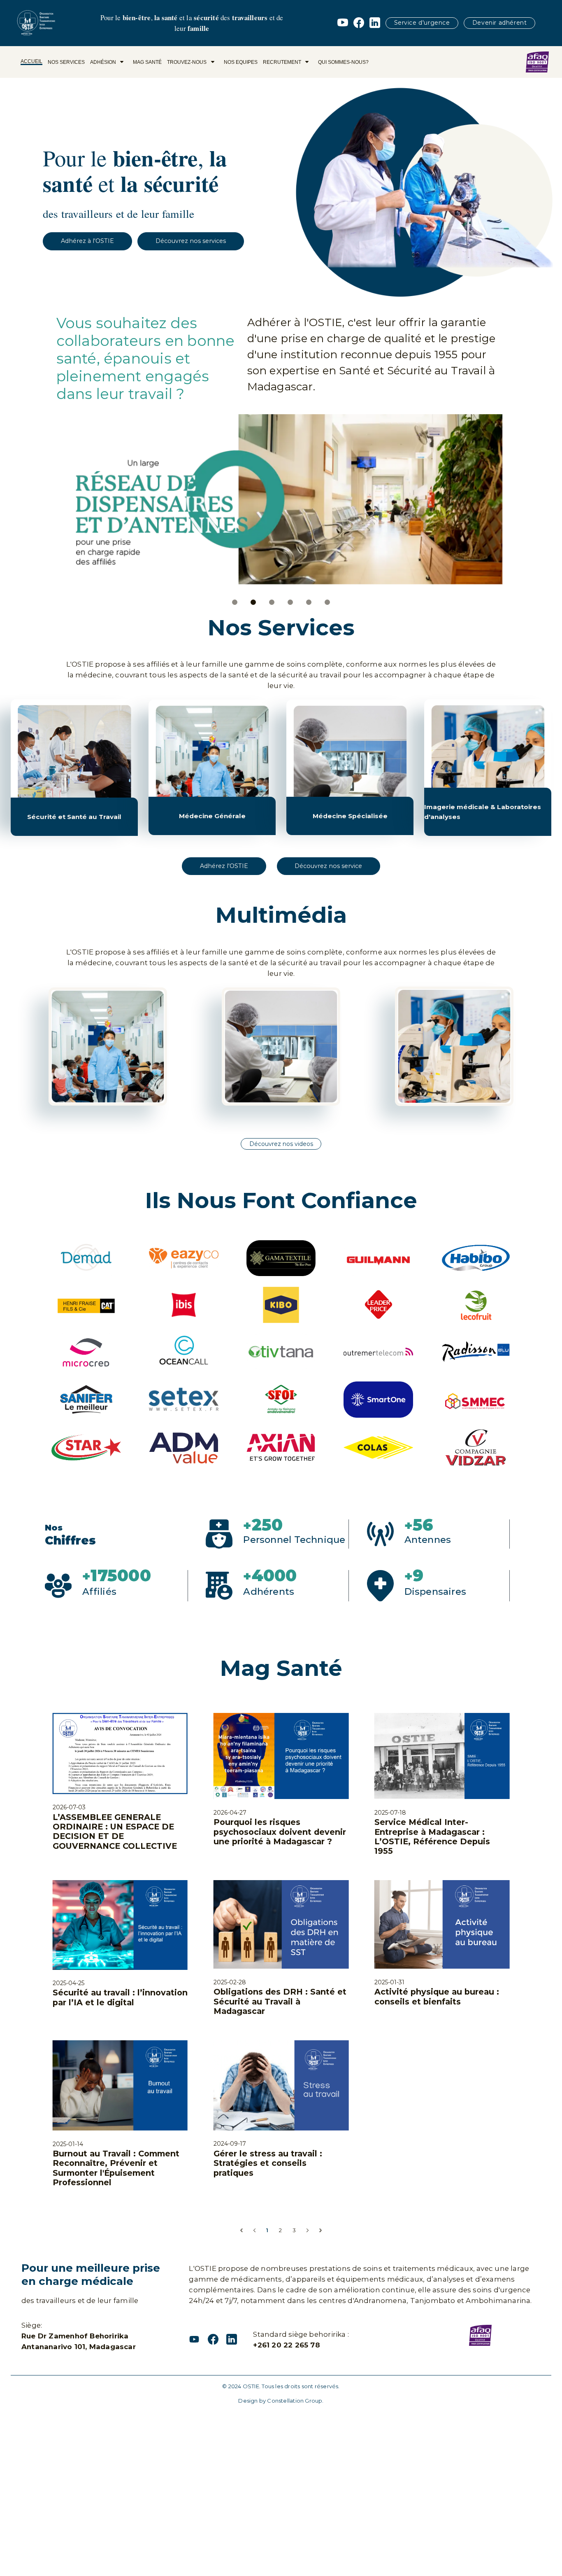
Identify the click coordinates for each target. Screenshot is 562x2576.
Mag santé (147, 62)
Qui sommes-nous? (343, 62)
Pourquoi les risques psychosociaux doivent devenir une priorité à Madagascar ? (280, 1642)
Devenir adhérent (500, 23)
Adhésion (103, 62)
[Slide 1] (235, 603)
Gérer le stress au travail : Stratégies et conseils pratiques (268, 1974)
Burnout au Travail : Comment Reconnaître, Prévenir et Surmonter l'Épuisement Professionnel (116, 1979)
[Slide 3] (272, 603)
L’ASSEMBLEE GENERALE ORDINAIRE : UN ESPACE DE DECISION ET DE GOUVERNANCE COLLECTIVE (115, 1642)
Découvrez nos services (191, 241)
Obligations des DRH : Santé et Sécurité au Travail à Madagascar (280, 1812)
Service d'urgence (422, 23)
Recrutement (282, 62)
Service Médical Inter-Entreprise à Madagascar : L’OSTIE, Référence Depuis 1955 (432, 1647)
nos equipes (241, 62)
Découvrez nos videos (281, 1144)
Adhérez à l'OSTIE (87, 241)
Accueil (31, 61)
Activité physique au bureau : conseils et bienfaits (437, 1807)
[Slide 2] (253, 603)
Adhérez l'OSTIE (224, 866)
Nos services (66, 62)
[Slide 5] (309, 603)
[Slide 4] (290, 603)
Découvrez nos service (328, 866)
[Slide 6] (327, 603)
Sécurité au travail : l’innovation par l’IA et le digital (120, 1808)
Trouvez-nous (187, 62)
